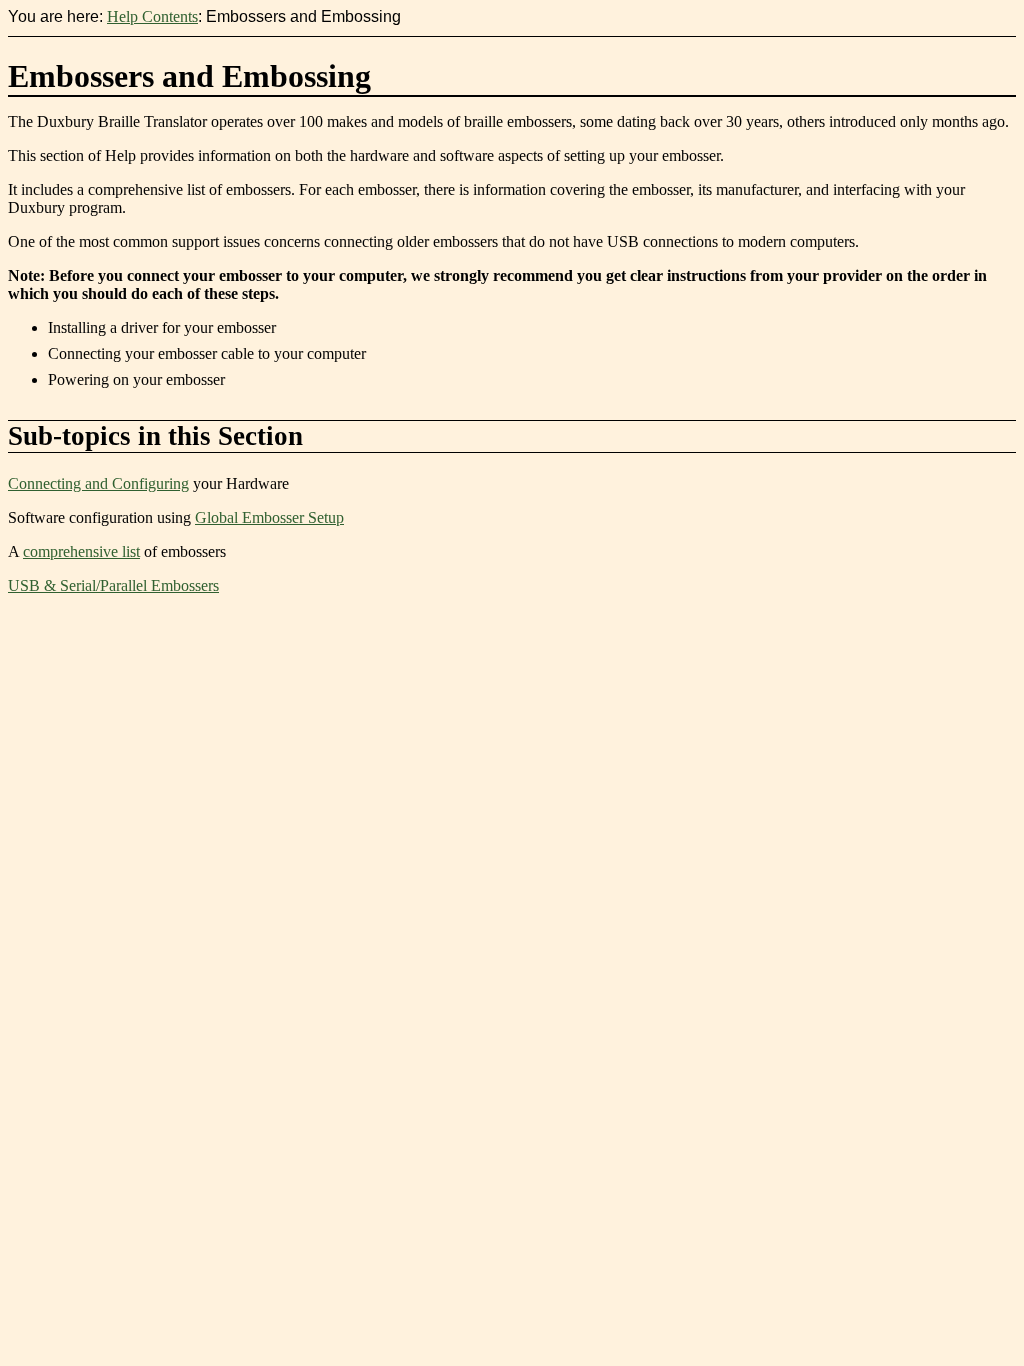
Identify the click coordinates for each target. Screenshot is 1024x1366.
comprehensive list (81, 551)
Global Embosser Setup (269, 517)
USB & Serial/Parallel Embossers (113, 585)
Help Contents (152, 16)
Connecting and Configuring (98, 483)
